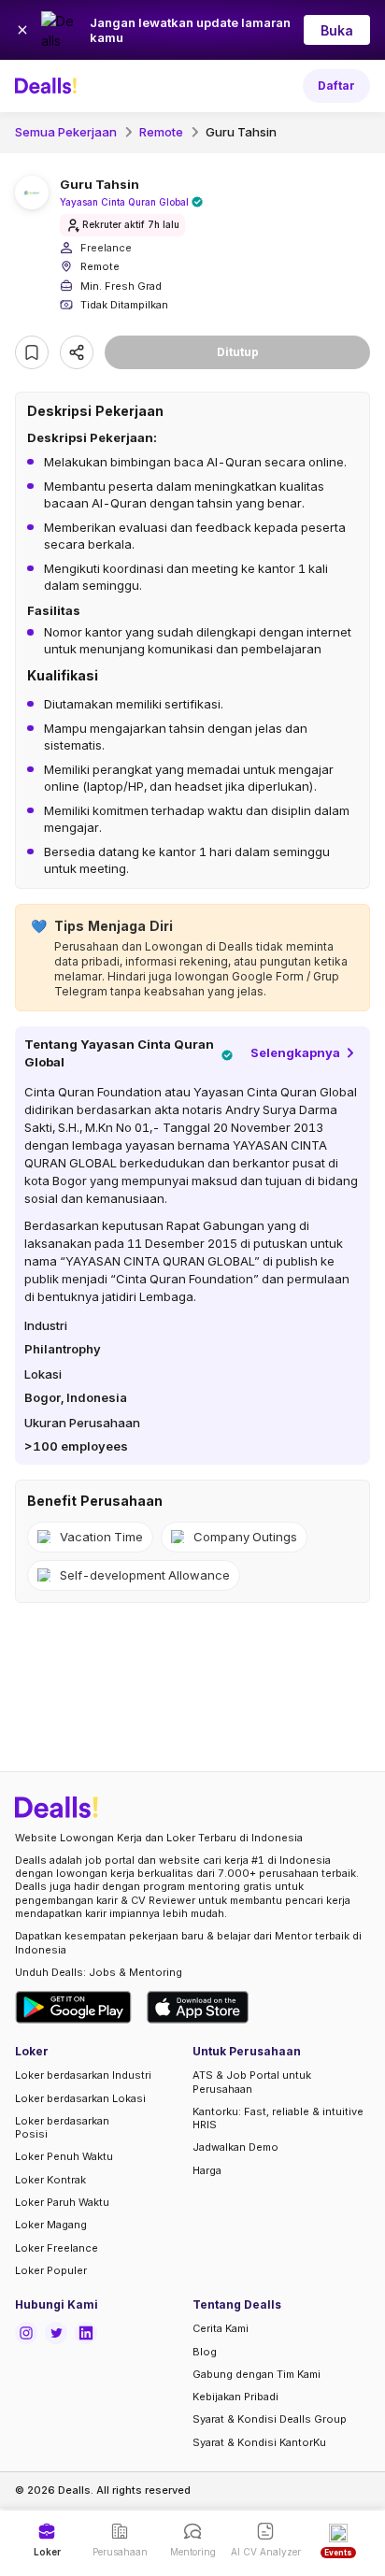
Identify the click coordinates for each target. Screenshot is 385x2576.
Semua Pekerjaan (66, 132)
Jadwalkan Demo (235, 2147)
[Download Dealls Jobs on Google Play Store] (73, 2007)
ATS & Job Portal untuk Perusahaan (252, 2082)
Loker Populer (51, 2270)
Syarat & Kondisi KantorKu (259, 2442)
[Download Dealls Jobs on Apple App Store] (198, 2007)
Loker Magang (51, 2225)
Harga (207, 2170)
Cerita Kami (221, 2328)
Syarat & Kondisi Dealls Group (270, 2419)
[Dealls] (49, 86)
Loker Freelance (57, 2248)
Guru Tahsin (241, 132)
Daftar (336, 86)
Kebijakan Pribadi (235, 2397)
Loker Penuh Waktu (64, 2156)
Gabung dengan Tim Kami (257, 2374)
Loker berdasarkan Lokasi (80, 2098)
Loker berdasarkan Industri (83, 2075)
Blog (205, 2352)
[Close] (22, 30)
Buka (337, 30)
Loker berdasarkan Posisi (62, 2127)
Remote (161, 132)
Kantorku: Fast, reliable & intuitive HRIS (278, 2118)
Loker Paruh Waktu (62, 2202)
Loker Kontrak (50, 2180)
